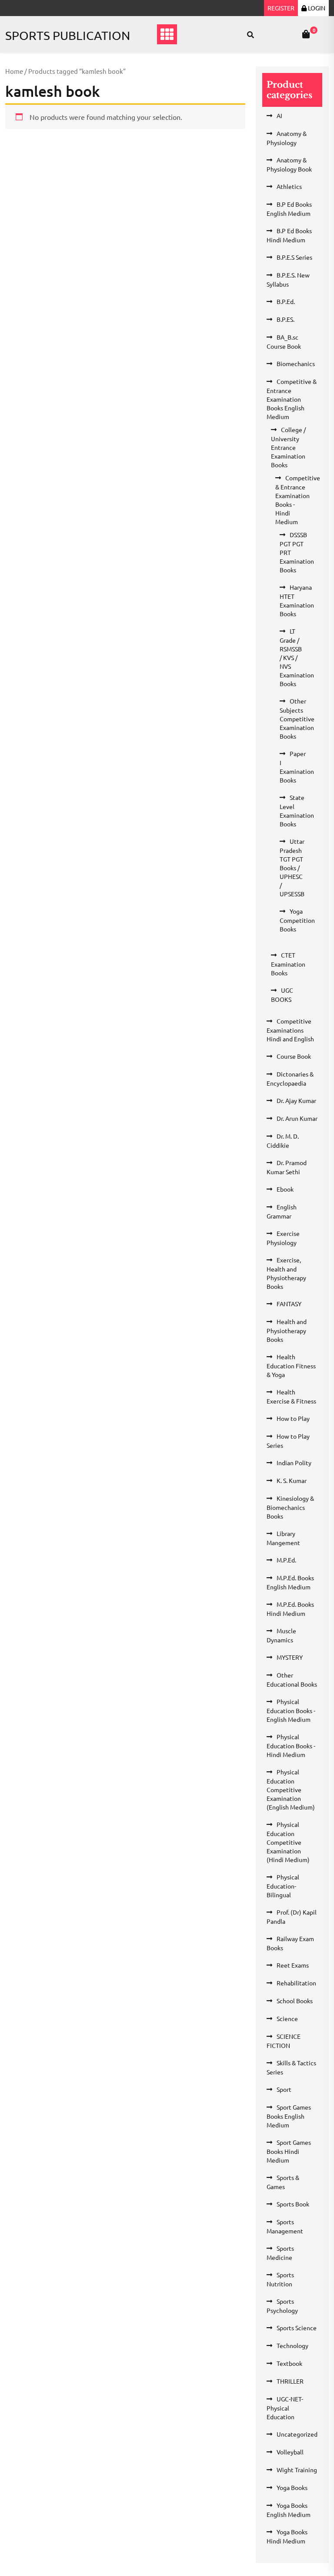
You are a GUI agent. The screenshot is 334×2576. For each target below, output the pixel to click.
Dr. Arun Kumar (297, 1118)
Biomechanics (296, 363)
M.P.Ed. (286, 1560)
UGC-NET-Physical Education (285, 2408)
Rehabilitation (296, 1983)
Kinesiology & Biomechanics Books (290, 1507)
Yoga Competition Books (297, 920)
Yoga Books (292, 2487)
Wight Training (297, 2470)
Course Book (294, 1056)
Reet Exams (293, 1965)
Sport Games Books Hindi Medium (289, 2151)
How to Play (293, 1418)
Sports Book (293, 2204)
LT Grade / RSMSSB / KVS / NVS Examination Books (297, 657)
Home (14, 71)
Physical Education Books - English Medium (291, 1710)
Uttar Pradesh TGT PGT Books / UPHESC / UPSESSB (292, 867)
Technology (292, 2345)
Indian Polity (294, 1463)
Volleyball (290, 2452)
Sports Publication (68, 35)
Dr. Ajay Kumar (296, 1100)
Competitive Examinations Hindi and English (290, 1030)
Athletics (289, 186)
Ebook (285, 1189)
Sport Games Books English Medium (289, 2116)
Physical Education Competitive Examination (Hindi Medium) (288, 1842)
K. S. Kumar (292, 1480)
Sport (284, 2089)
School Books (295, 2001)
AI (279, 116)
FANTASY (289, 1304)
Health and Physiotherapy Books (287, 1330)
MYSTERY (290, 1657)
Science (287, 2018)
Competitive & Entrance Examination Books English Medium (292, 399)
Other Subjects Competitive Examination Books (297, 718)
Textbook (289, 2363)
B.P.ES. (286, 319)
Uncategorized (297, 2434)
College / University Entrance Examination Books (288, 447)
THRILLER (290, 2381)
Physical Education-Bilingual (283, 1886)
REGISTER (281, 8)
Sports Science (297, 2328)
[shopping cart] (306, 34)
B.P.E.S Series (294, 257)
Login (316, 8)
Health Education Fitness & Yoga (291, 1366)
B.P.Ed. (286, 301)
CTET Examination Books (288, 964)
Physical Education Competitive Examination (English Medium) (291, 1789)
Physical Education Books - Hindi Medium (291, 1745)
